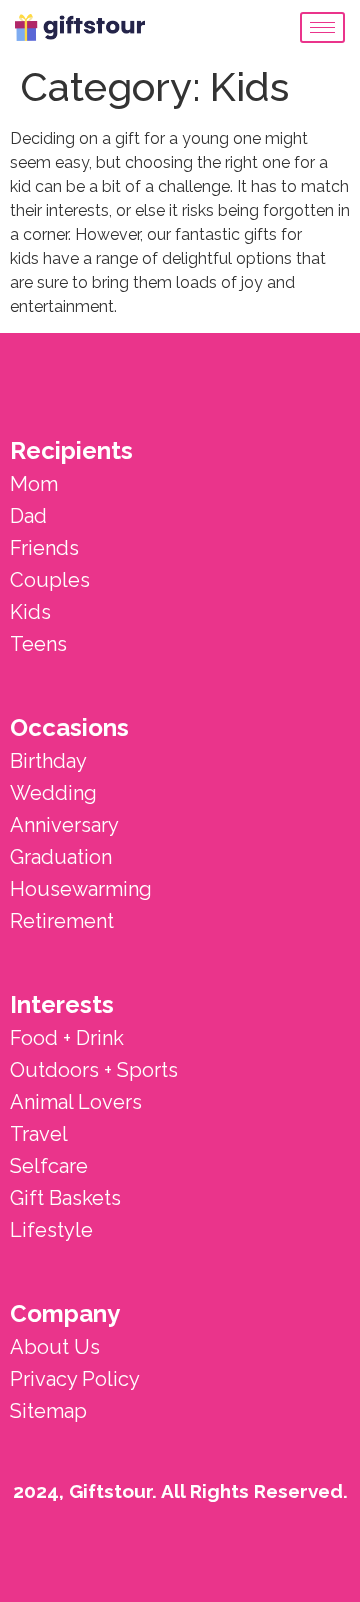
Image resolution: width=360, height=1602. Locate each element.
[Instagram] (251, 1559)
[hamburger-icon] (322, 27)
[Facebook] (317, 1559)
